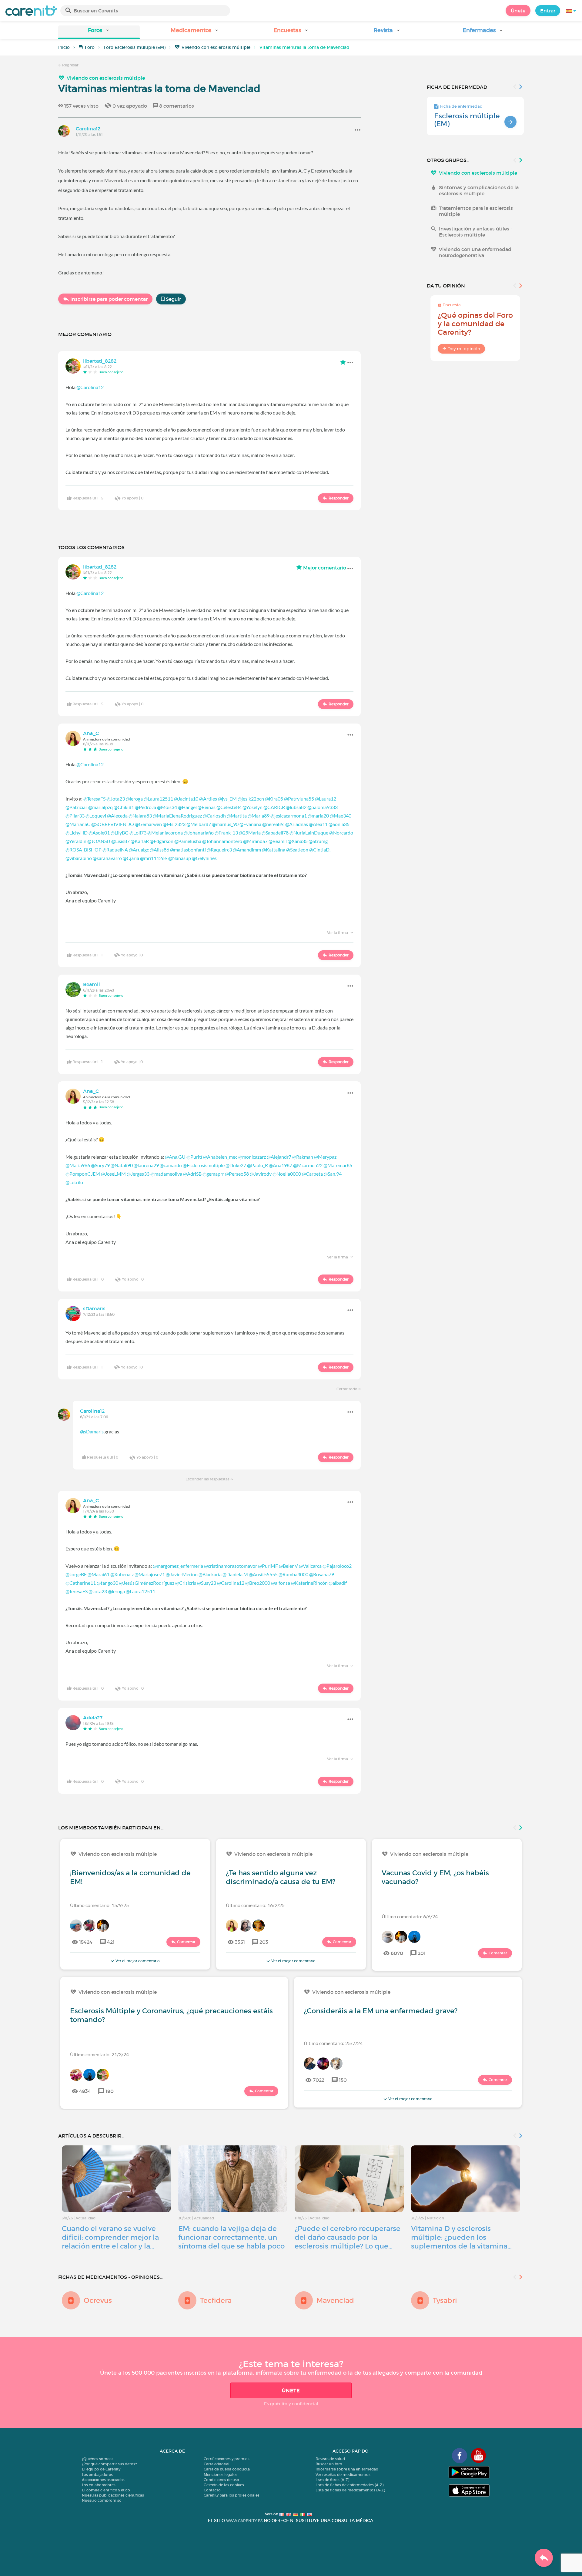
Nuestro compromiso (102, 2500)
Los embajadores (97, 2475)
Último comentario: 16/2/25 (255, 1905)
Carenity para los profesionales (232, 2495)
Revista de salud (330, 2459)
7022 (319, 2080)
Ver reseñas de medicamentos (343, 2475)
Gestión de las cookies (224, 2485)
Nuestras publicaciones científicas (113, 2495)
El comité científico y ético (106, 2490)
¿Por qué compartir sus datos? (109, 2464)
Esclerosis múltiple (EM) (467, 120)
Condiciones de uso (221, 2480)
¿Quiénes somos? (97, 2459)
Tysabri (445, 2300)
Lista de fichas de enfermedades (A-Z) (350, 2485)
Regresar (70, 65)
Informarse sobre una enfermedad (347, 2469)
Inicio (64, 47)
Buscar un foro (329, 2464)
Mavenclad (335, 2300)
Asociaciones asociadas (103, 2480)
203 (264, 1942)
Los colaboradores (99, 2485)
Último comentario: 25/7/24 (333, 2043)
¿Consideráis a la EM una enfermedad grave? (381, 2011)
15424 (86, 1942)
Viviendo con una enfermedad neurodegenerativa (475, 252)
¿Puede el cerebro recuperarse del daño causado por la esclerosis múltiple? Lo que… (348, 2237)
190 (110, 2091)
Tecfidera (216, 2300)
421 (111, 1942)
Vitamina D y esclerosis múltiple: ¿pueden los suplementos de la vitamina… (461, 2237)
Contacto (212, 2490)
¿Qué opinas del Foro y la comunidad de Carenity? (475, 324)
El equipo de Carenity (101, 2469)
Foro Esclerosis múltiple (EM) (135, 47)
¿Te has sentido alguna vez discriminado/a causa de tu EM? (281, 1877)
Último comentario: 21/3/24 (99, 2054)
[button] (99, 32)
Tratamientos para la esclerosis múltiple (476, 211)
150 (343, 2080)
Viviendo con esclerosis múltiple (216, 47)
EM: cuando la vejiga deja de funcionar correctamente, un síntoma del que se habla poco (231, 2237)
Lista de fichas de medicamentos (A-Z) (350, 2490)
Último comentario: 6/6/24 (410, 1916)
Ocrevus (98, 2300)
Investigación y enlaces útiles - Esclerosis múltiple (476, 232)
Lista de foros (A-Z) (332, 2480)
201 (422, 1953)
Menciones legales (221, 2475)
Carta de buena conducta (227, 2469)
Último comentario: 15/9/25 (99, 1905)
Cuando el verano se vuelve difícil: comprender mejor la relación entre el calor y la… (110, 2237)
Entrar (548, 11)
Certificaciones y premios (227, 2459)
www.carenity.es (244, 2521)
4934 (85, 2091)
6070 (397, 1953)
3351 (240, 1942)
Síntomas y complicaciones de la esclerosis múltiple (479, 190)
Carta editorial (217, 2464)
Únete (518, 11)
